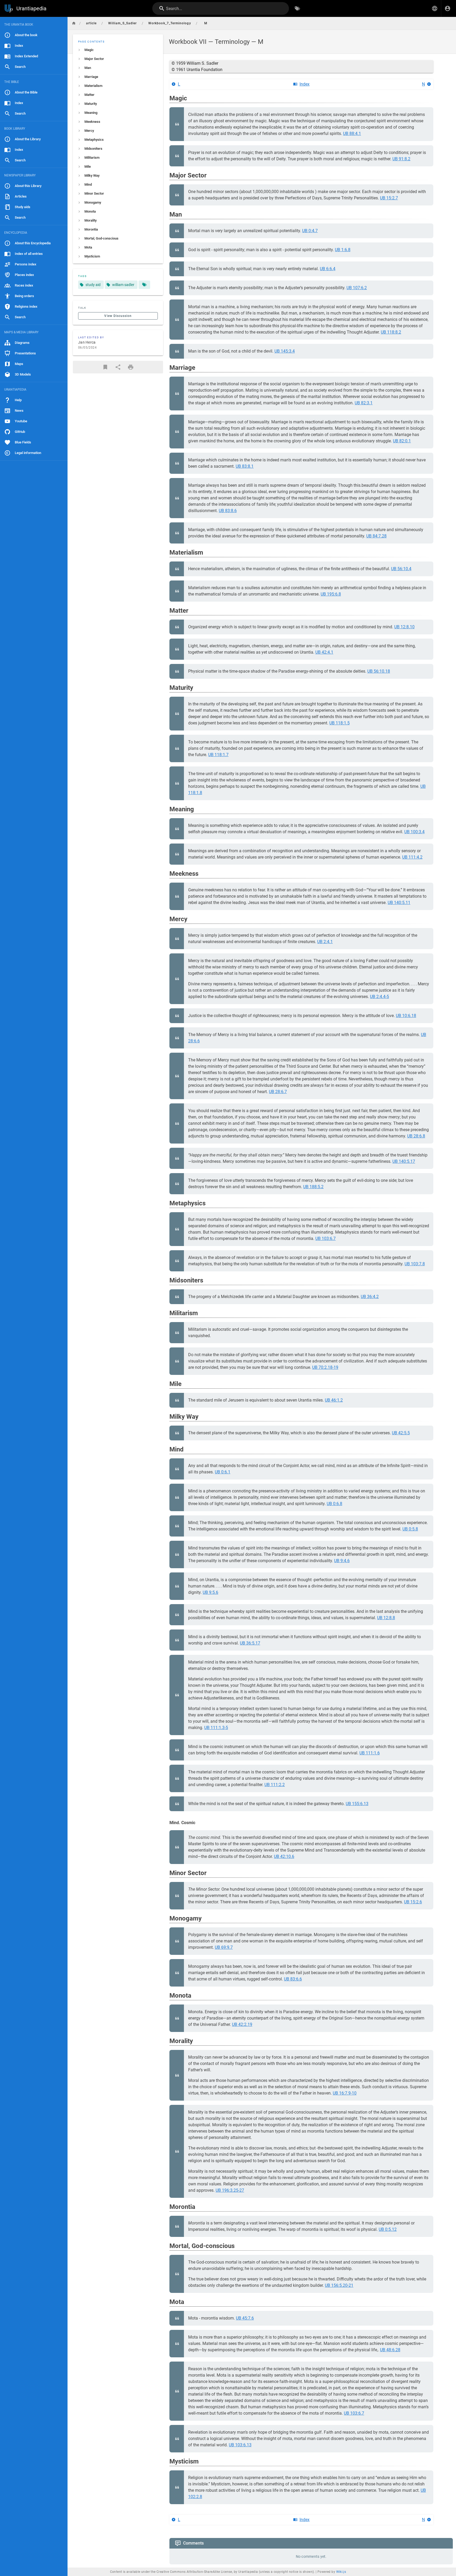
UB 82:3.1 (364, 403)
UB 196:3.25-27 (230, 2190)
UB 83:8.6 (228, 511)
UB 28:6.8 (416, 1136)
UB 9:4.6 (342, 1561)
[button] (435, 8)
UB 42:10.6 (284, 1856)
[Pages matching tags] (144, 285)
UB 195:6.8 (331, 594)
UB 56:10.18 (379, 671)
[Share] (118, 367)
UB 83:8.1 (245, 466)
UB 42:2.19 (242, 2024)
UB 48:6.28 (390, 2350)
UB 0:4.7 (310, 231)
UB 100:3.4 (414, 832)
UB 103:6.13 (240, 2445)
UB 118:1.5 (339, 723)
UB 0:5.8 (410, 1529)
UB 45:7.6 (245, 2318)
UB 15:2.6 (413, 1902)
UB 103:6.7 (326, 1238)
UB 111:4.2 (412, 857)
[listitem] (118, 50)
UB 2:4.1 (325, 942)
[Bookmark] (105, 367)
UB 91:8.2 (401, 159)
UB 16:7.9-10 (345, 2093)
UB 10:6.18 (406, 1016)
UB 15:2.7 (389, 198)
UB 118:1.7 (218, 755)
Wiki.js (341, 2572)
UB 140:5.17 (404, 1161)
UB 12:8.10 (404, 627)
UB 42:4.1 (324, 652)
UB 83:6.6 (293, 1979)
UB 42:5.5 (401, 1433)
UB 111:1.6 (370, 1753)
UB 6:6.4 (328, 269)
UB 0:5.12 (388, 2229)
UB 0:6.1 (223, 1472)
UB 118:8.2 (391, 332)
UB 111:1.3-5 (216, 1728)
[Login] (448, 8)
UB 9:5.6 (210, 1592)
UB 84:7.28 (376, 536)
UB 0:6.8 (334, 1504)
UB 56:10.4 (401, 569)
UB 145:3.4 (285, 351)
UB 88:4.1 (352, 134)
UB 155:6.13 (357, 1804)
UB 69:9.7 (224, 1947)
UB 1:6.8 (343, 250)
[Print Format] (131, 367)
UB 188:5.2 (313, 1187)
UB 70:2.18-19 (325, 1367)
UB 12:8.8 (386, 1618)
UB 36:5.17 (250, 1643)
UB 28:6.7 (278, 1092)
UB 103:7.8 (415, 1264)
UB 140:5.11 (399, 903)
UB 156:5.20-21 (339, 2285)
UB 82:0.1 (402, 441)
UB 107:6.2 (357, 288)
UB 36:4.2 (370, 1297)
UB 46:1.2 (334, 1400)
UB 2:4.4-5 (379, 997)
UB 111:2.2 (275, 1785)
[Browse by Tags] (297, 8)
